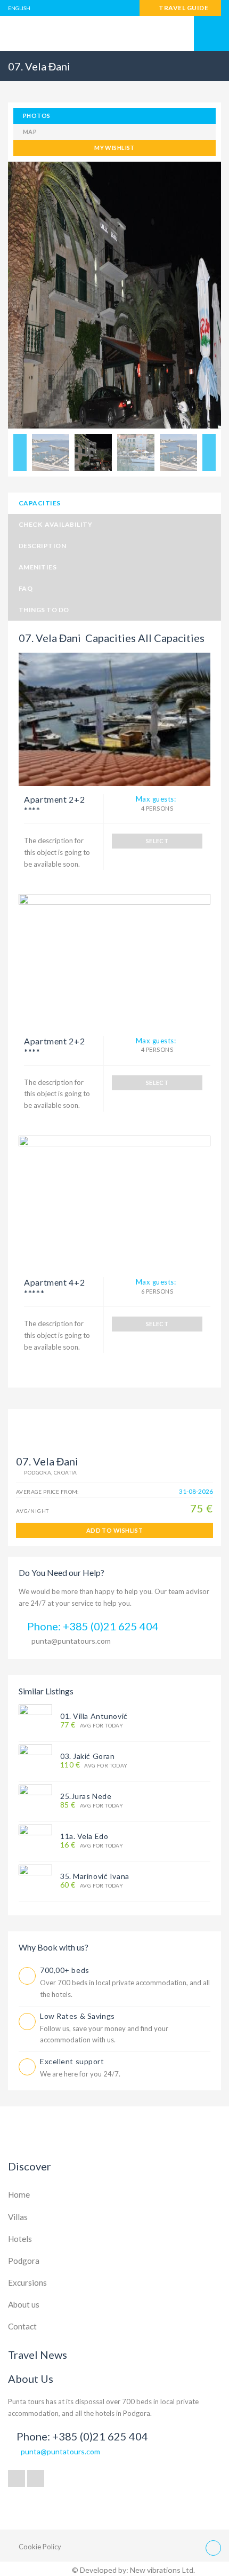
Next (209, 453)
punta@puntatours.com (71, 1641)
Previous (20, 453)
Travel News (38, 2355)
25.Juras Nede (86, 1796)
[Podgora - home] (114, 34)
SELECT (157, 841)
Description (42, 546)
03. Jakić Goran (87, 1756)
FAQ (26, 588)
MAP (30, 132)
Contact (22, 2326)
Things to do (44, 610)
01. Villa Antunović (94, 1716)
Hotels (20, 2239)
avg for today (92, 1725)
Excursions (27, 2282)
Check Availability (55, 524)
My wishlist (114, 148)
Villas (18, 2217)
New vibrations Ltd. (162, 2570)
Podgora (24, 2261)
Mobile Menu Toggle (211, 34)
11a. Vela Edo (84, 1836)
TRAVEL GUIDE (183, 8)
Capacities (40, 503)
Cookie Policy (40, 2547)
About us (24, 2304)
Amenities (38, 567)
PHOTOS (37, 116)
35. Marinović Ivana (95, 1876)
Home (19, 2194)
